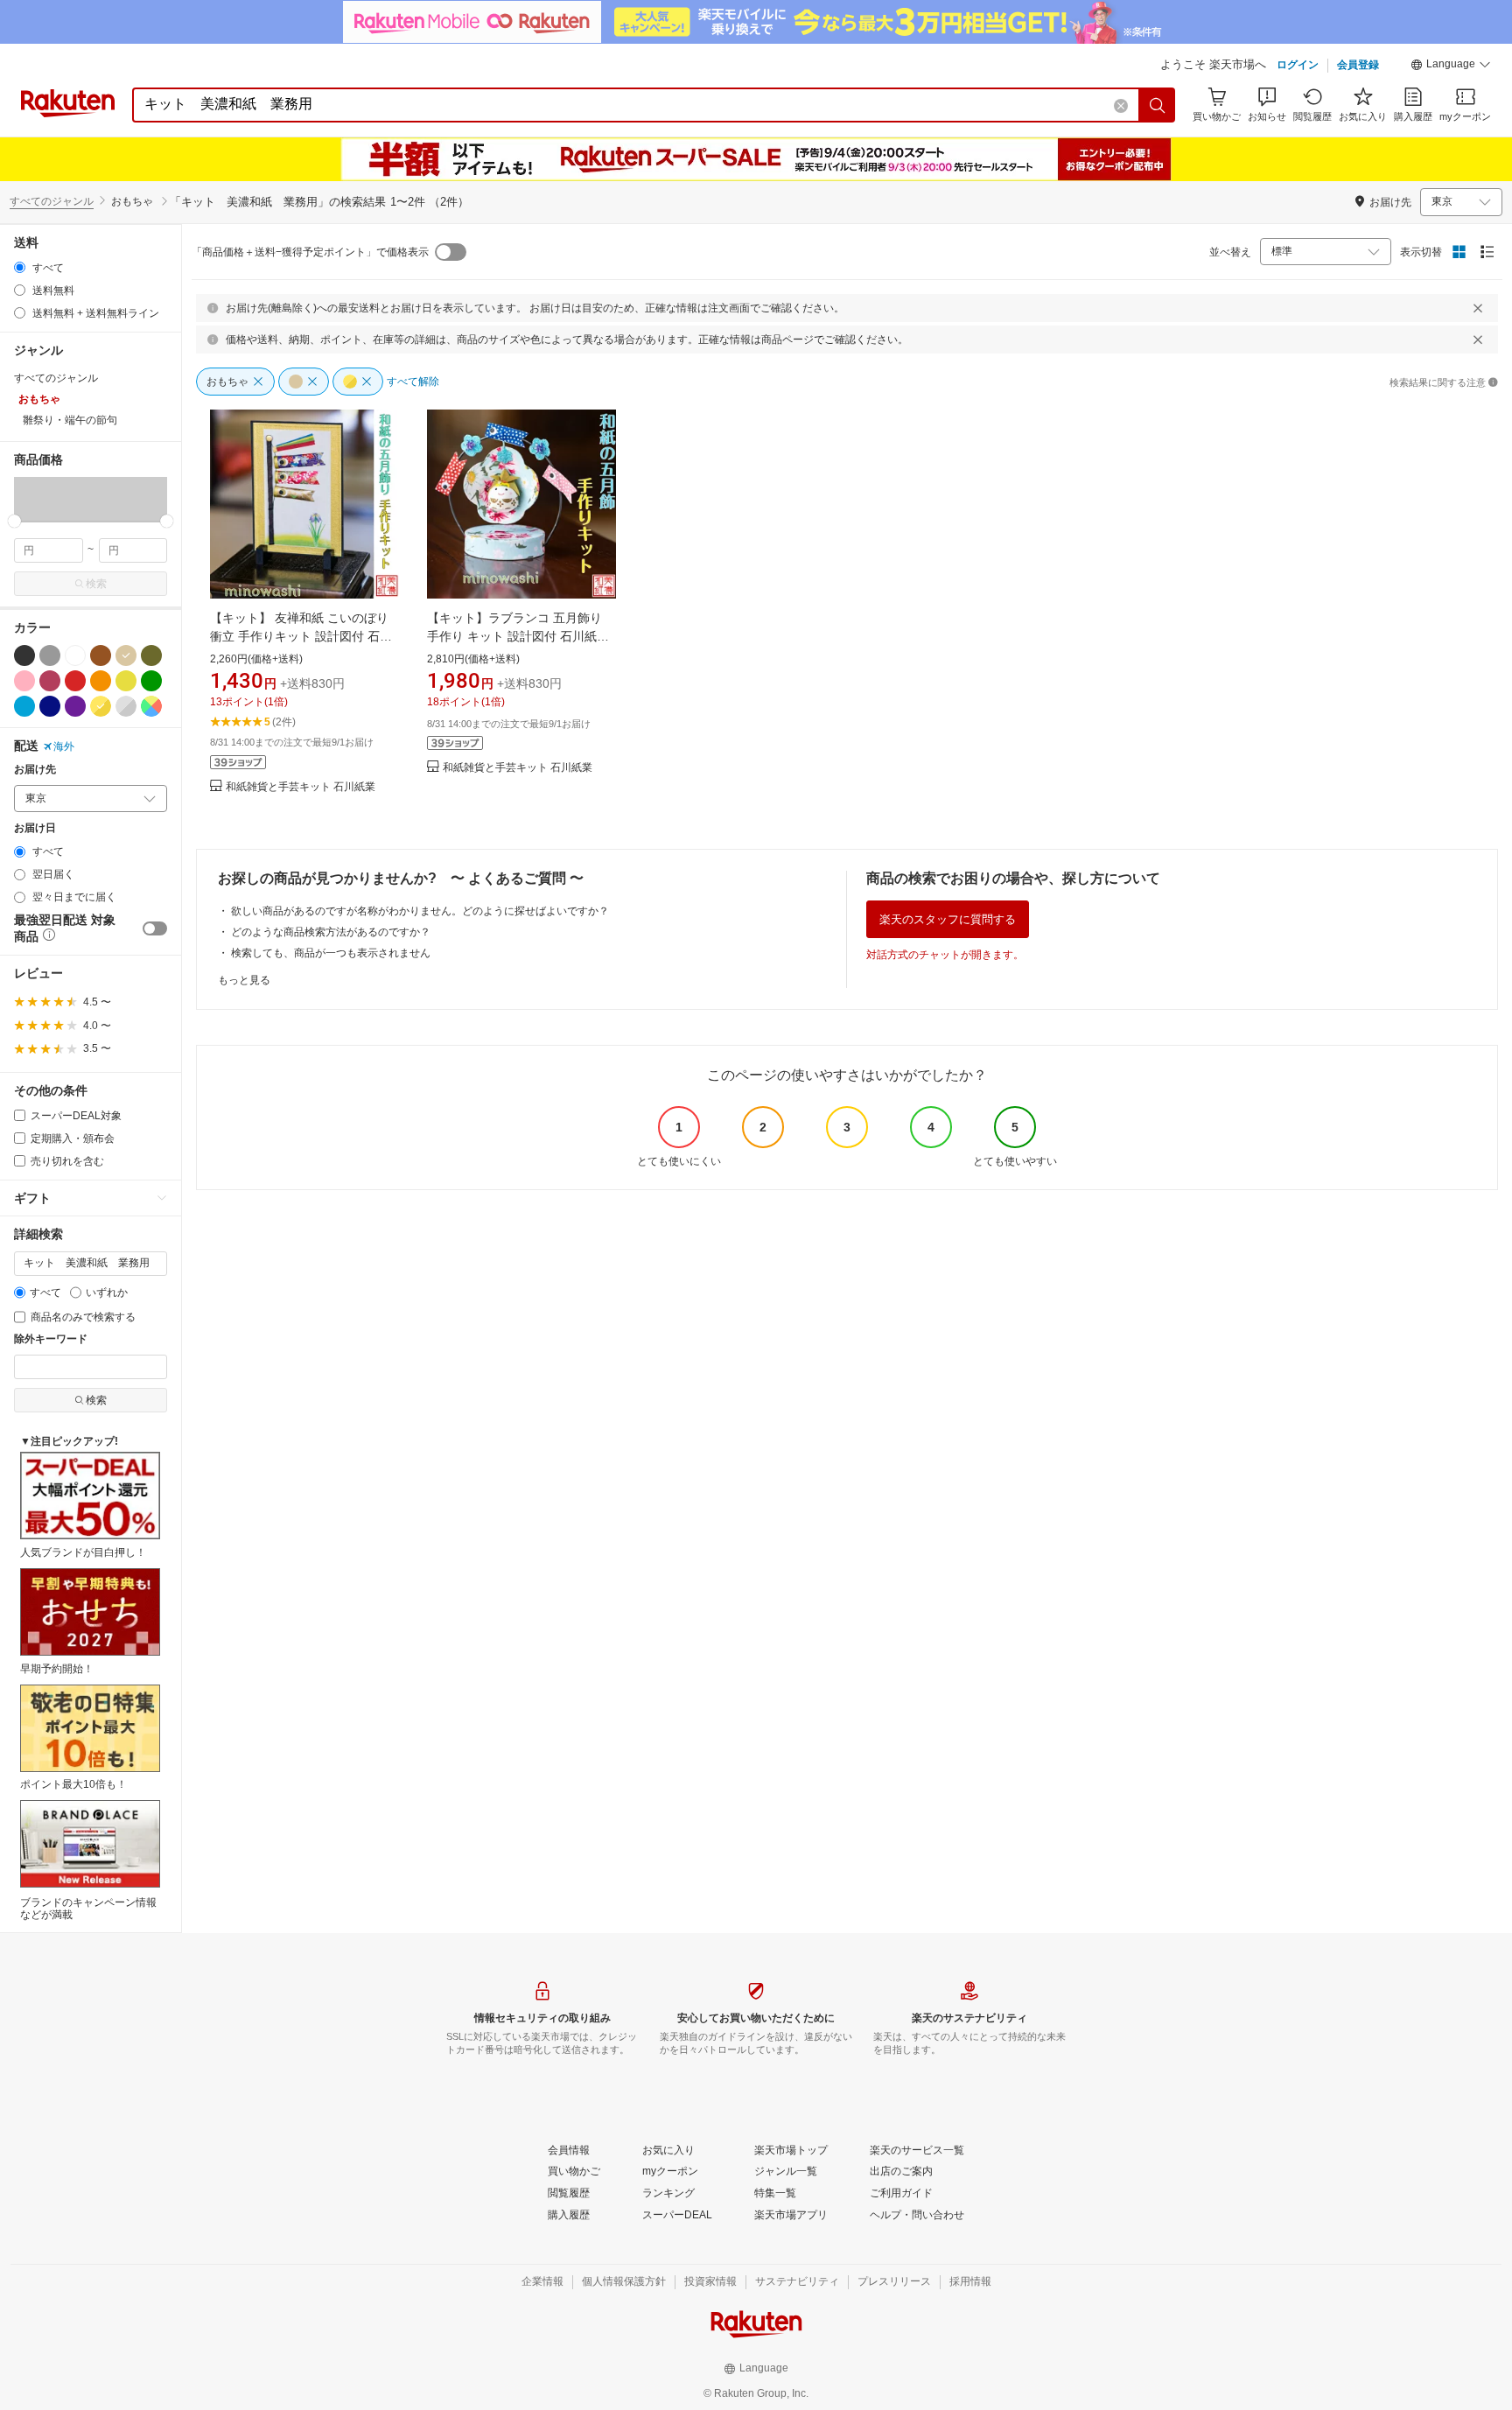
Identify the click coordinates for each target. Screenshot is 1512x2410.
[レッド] (75, 681)
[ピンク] (24, 681)
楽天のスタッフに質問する (948, 919)
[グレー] (50, 655)
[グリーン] (151, 681)
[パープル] (75, 706)
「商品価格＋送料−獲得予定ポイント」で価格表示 (310, 252)
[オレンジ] (101, 681)
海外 (64, 746)
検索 (96, 584)
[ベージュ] (126, 655)
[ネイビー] (50, 706)
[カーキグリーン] (151, 655)
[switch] (155, 928)
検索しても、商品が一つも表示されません (331, 953)
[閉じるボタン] (1478, 308)
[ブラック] (24, 655)
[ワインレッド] (50, 681)
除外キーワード (51, 1339)
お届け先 (35, 770)
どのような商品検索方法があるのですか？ (331, 932)
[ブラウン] (101, 655)
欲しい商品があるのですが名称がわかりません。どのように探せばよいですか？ (420, 911)
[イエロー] (126, 681)
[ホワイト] (75, 655)
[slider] (14, 521)
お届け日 (35, 828)
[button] (1451, 67)
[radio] (20, 267)
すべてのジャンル (52, 201)
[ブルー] (24, 706)
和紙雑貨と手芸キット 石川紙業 (301, 787)
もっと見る (244, 980)
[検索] (1158, 105)
